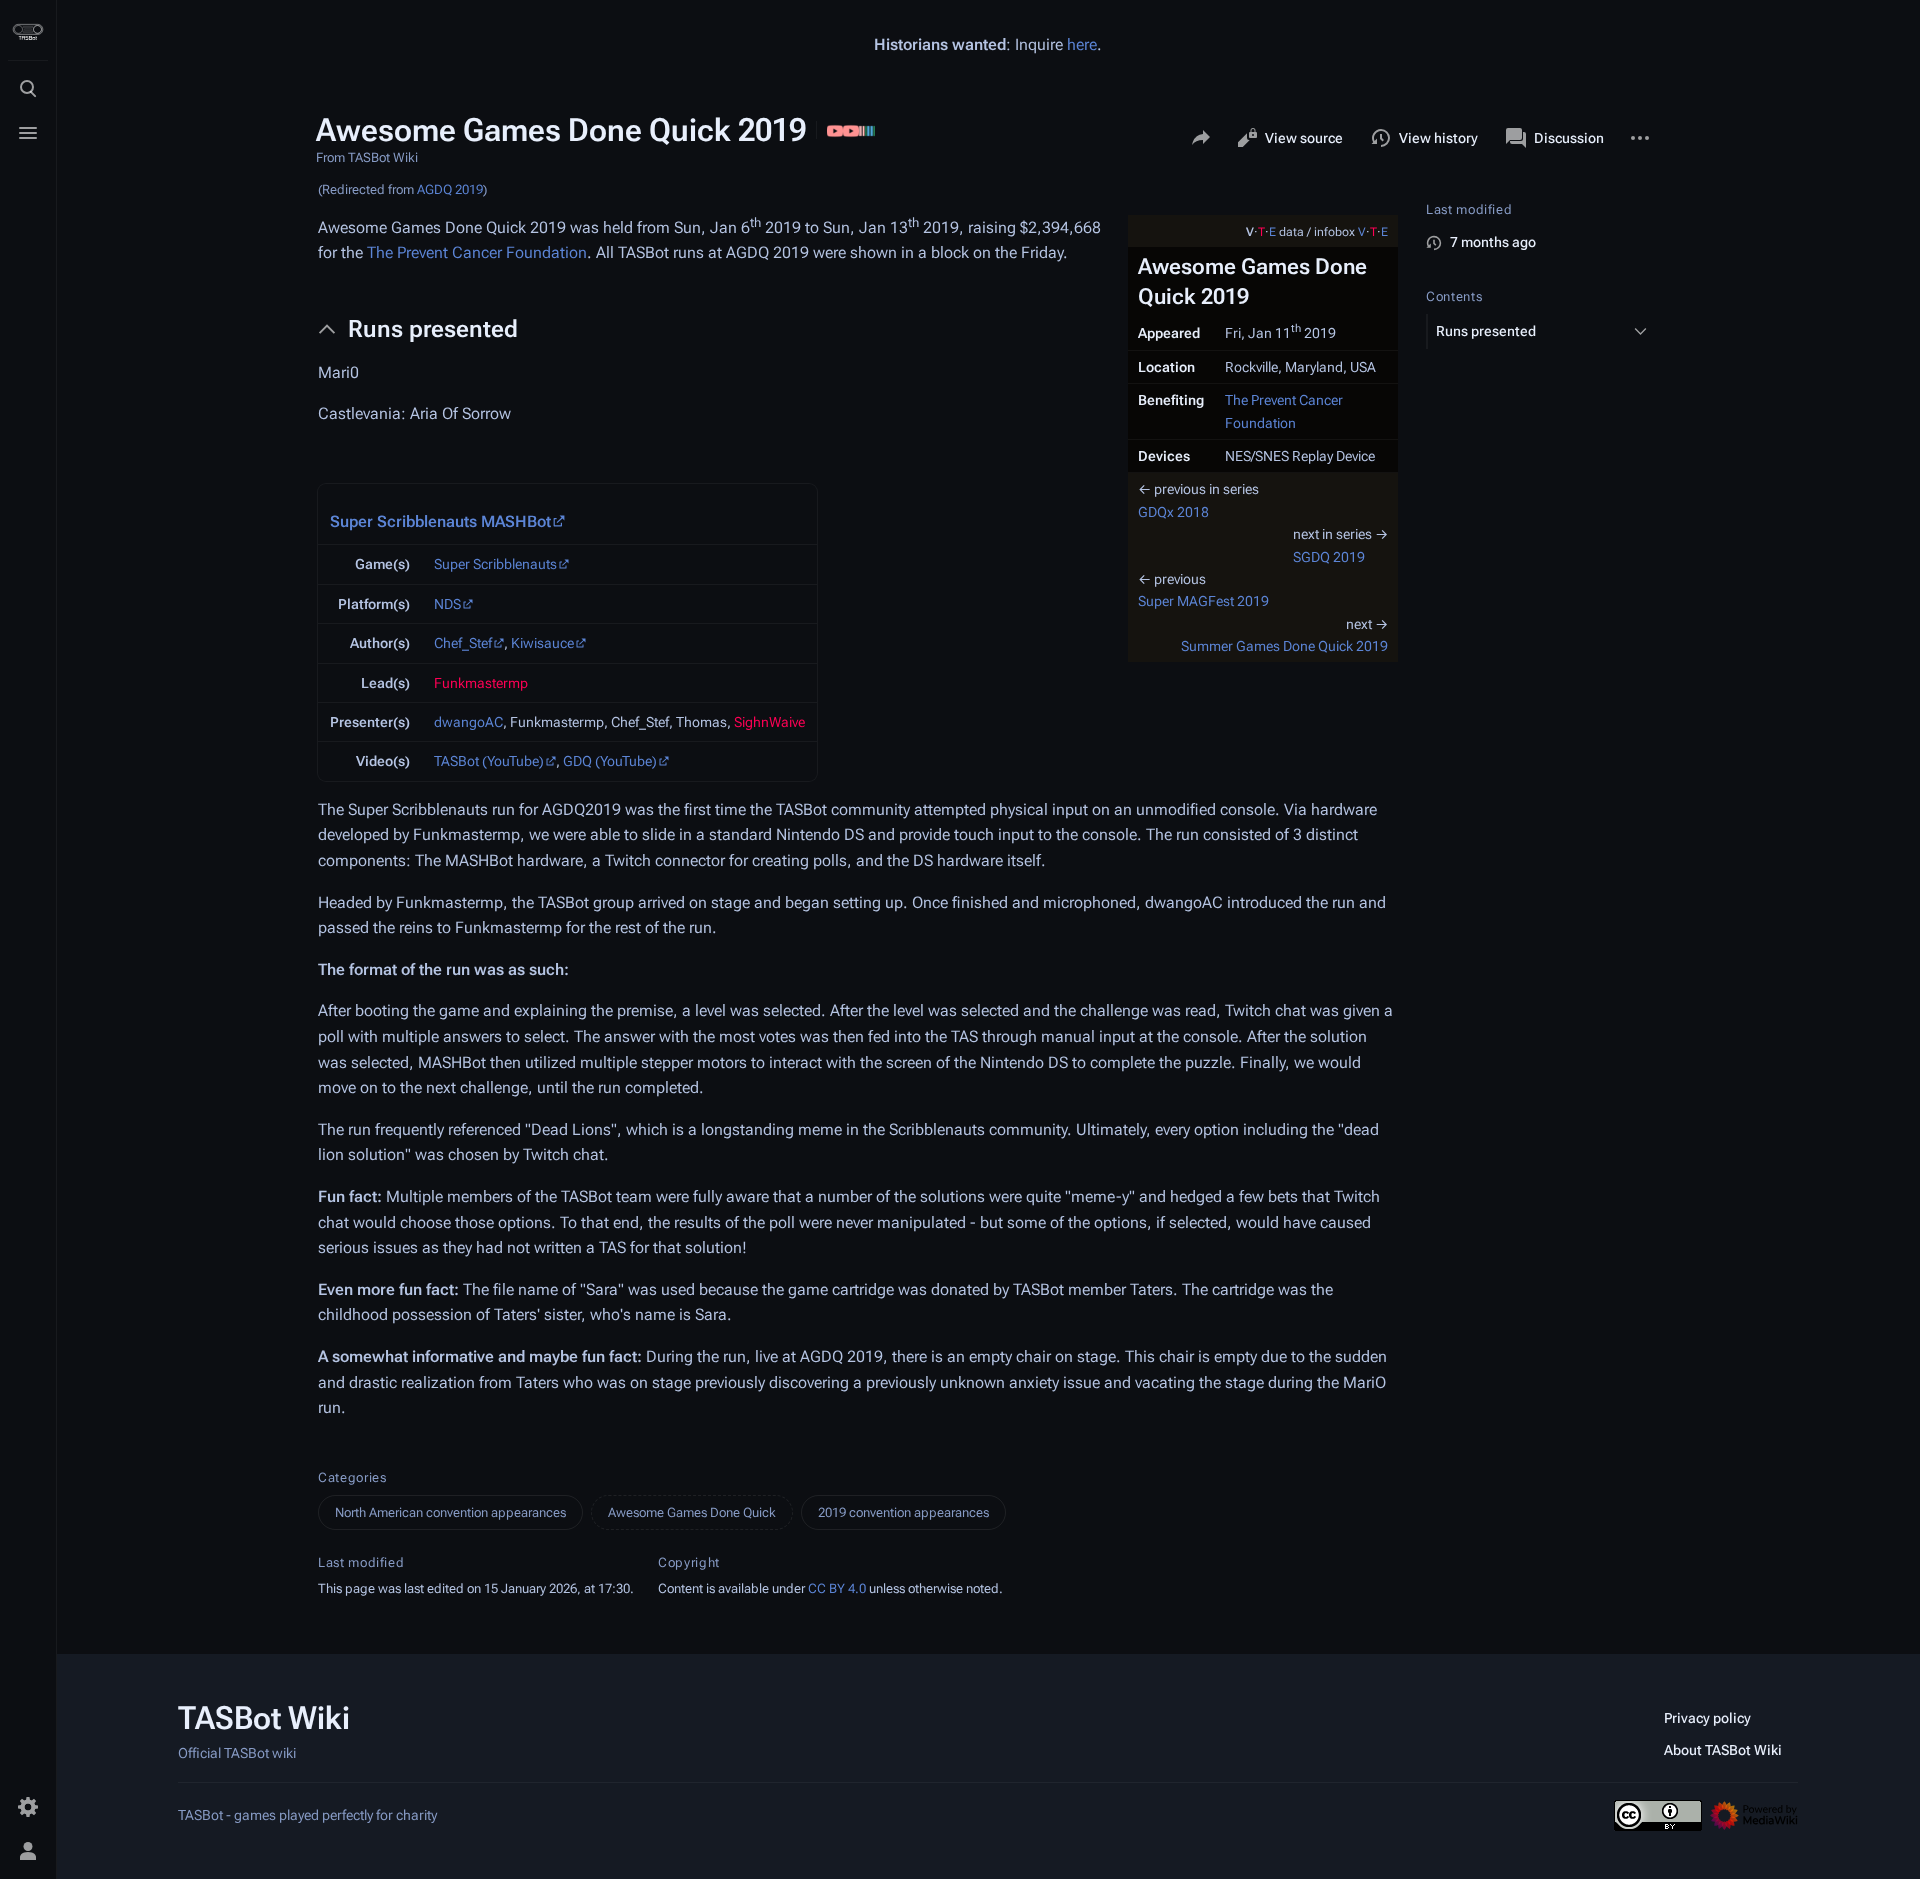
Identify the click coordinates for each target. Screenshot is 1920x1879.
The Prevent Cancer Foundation (477, 252)
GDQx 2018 (1173, 512)
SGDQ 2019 (1329, 557)
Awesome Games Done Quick (692, 1512)
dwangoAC (468, 722)
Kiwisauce (542, 643)
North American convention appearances (450, 1512)
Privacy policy (1707, 1718)
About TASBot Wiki (1723, 1750)
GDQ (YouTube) (610, 761)
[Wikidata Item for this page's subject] (867, 129)
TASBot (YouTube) (489, 761)
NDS (447, 604)
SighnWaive (769, 722)
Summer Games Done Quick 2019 (1284, 646)
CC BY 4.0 (837, 1588)
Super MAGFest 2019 (1203, 601)
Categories (352, 1477)
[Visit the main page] (28, 32)
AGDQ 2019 (450, 189)
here (1082, 44)
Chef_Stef (463, 643)
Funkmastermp (481, 683)
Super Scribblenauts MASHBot (440, 521)
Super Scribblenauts (495, 564)
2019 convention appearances (903, 1512)
